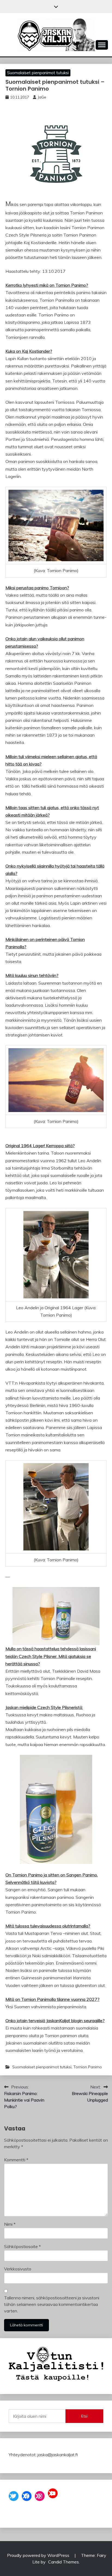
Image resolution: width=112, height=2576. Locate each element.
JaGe (42, 97)
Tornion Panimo (88, 2067)
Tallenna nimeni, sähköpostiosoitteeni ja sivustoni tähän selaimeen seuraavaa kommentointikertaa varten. (52, 2304)
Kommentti (16, 2160)
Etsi (84, 2416)
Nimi (10, 2224)
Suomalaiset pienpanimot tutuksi (38, 73)
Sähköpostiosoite (22, 2246)
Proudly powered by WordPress (39, 2555)
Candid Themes (63, 2562)
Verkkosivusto (18, 2269)
